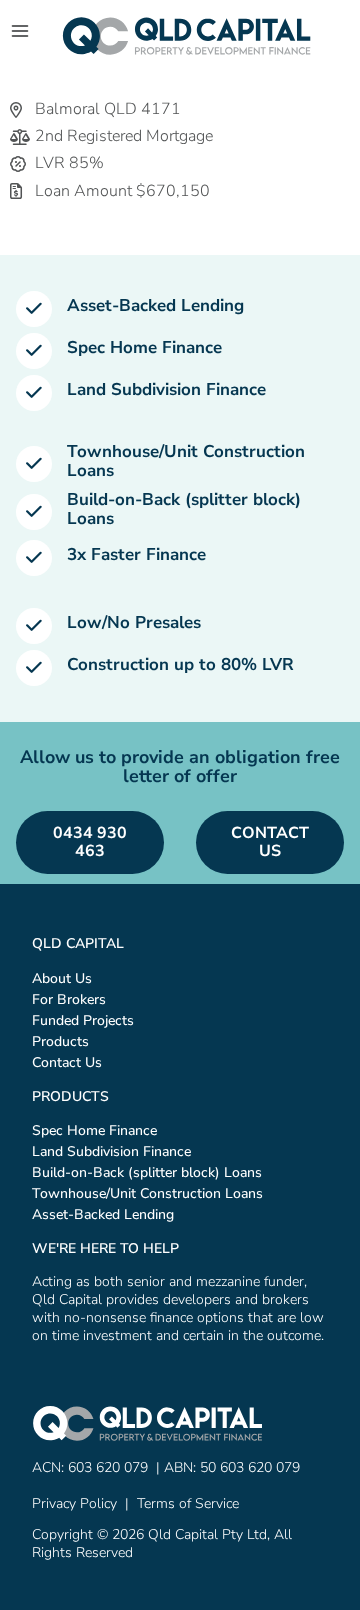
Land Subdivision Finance (166, 389)
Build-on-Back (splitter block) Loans (184, 509)
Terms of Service (188, 1503)
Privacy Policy (74, 1503)
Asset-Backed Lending (155, 305)
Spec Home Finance (144, 347)
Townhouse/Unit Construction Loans (186, 461)
